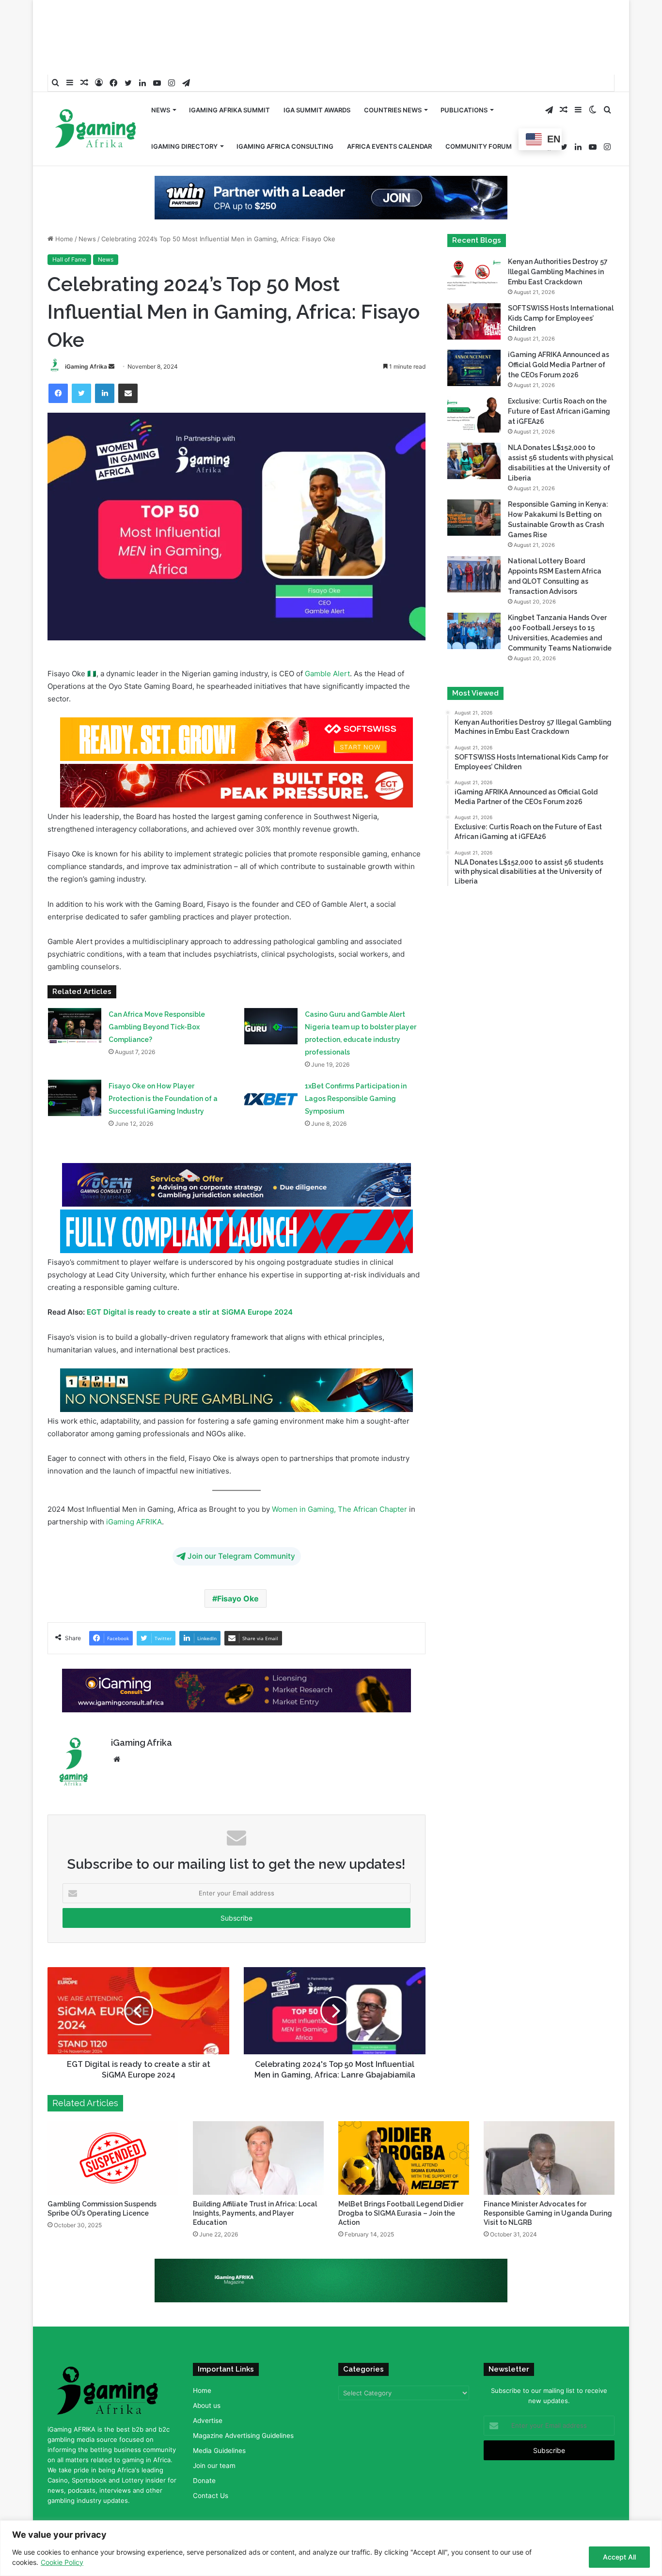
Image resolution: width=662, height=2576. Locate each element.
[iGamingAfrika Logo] (96, 99)
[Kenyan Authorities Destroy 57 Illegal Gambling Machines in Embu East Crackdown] (474, 244)
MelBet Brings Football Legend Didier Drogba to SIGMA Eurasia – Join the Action (401, 2182)
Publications (464, 79)
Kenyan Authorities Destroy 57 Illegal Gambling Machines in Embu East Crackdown (558, 241)
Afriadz (482, 2509)
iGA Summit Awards (317, 79)
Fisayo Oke (238, 1567)
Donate (204, 2450)
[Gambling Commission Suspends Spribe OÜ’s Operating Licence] (113, 2127)
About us (207, 2374)
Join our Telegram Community (241, 1525)
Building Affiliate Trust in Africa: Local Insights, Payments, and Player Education (255, 2182)
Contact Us (211, 2465)
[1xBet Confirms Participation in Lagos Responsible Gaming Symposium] (271, 1067)
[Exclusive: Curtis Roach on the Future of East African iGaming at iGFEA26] (474, 383)
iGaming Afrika (86, 335)
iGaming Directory (184, 115)
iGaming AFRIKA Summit (229, 79)
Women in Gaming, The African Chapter (339, 1478)
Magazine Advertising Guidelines (243, 2405)
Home (63, 208)
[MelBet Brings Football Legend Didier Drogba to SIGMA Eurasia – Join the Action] (404, 2127)
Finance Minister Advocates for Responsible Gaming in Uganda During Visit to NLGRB (548, 2182)
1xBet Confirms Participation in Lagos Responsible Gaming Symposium (356, 1068)
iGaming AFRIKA (134, 1491)
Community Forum (479, 115)
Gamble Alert (327, 643)
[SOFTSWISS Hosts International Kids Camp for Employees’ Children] (474, 290)
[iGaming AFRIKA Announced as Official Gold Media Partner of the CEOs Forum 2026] (474, 337)
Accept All (619, 2557)
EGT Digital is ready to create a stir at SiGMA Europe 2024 (190, 1281)
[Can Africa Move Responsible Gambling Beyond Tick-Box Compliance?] (75, 996)
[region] (331, 2548)
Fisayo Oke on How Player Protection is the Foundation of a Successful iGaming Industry (163, 1068)
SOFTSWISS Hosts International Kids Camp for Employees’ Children (561, 287)
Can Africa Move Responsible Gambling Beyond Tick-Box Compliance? (157, 996)
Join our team (214, 2435)
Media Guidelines (219, 2420)
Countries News (393, 79)
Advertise (208, 2390)
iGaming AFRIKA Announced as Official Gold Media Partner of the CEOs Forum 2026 (559, 334)
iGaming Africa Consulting (285, 115)
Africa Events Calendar (389, 115)
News (161, 79)
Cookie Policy (62, 2562)
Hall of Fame (69, 228)
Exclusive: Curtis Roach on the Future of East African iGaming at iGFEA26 (559, 380)
